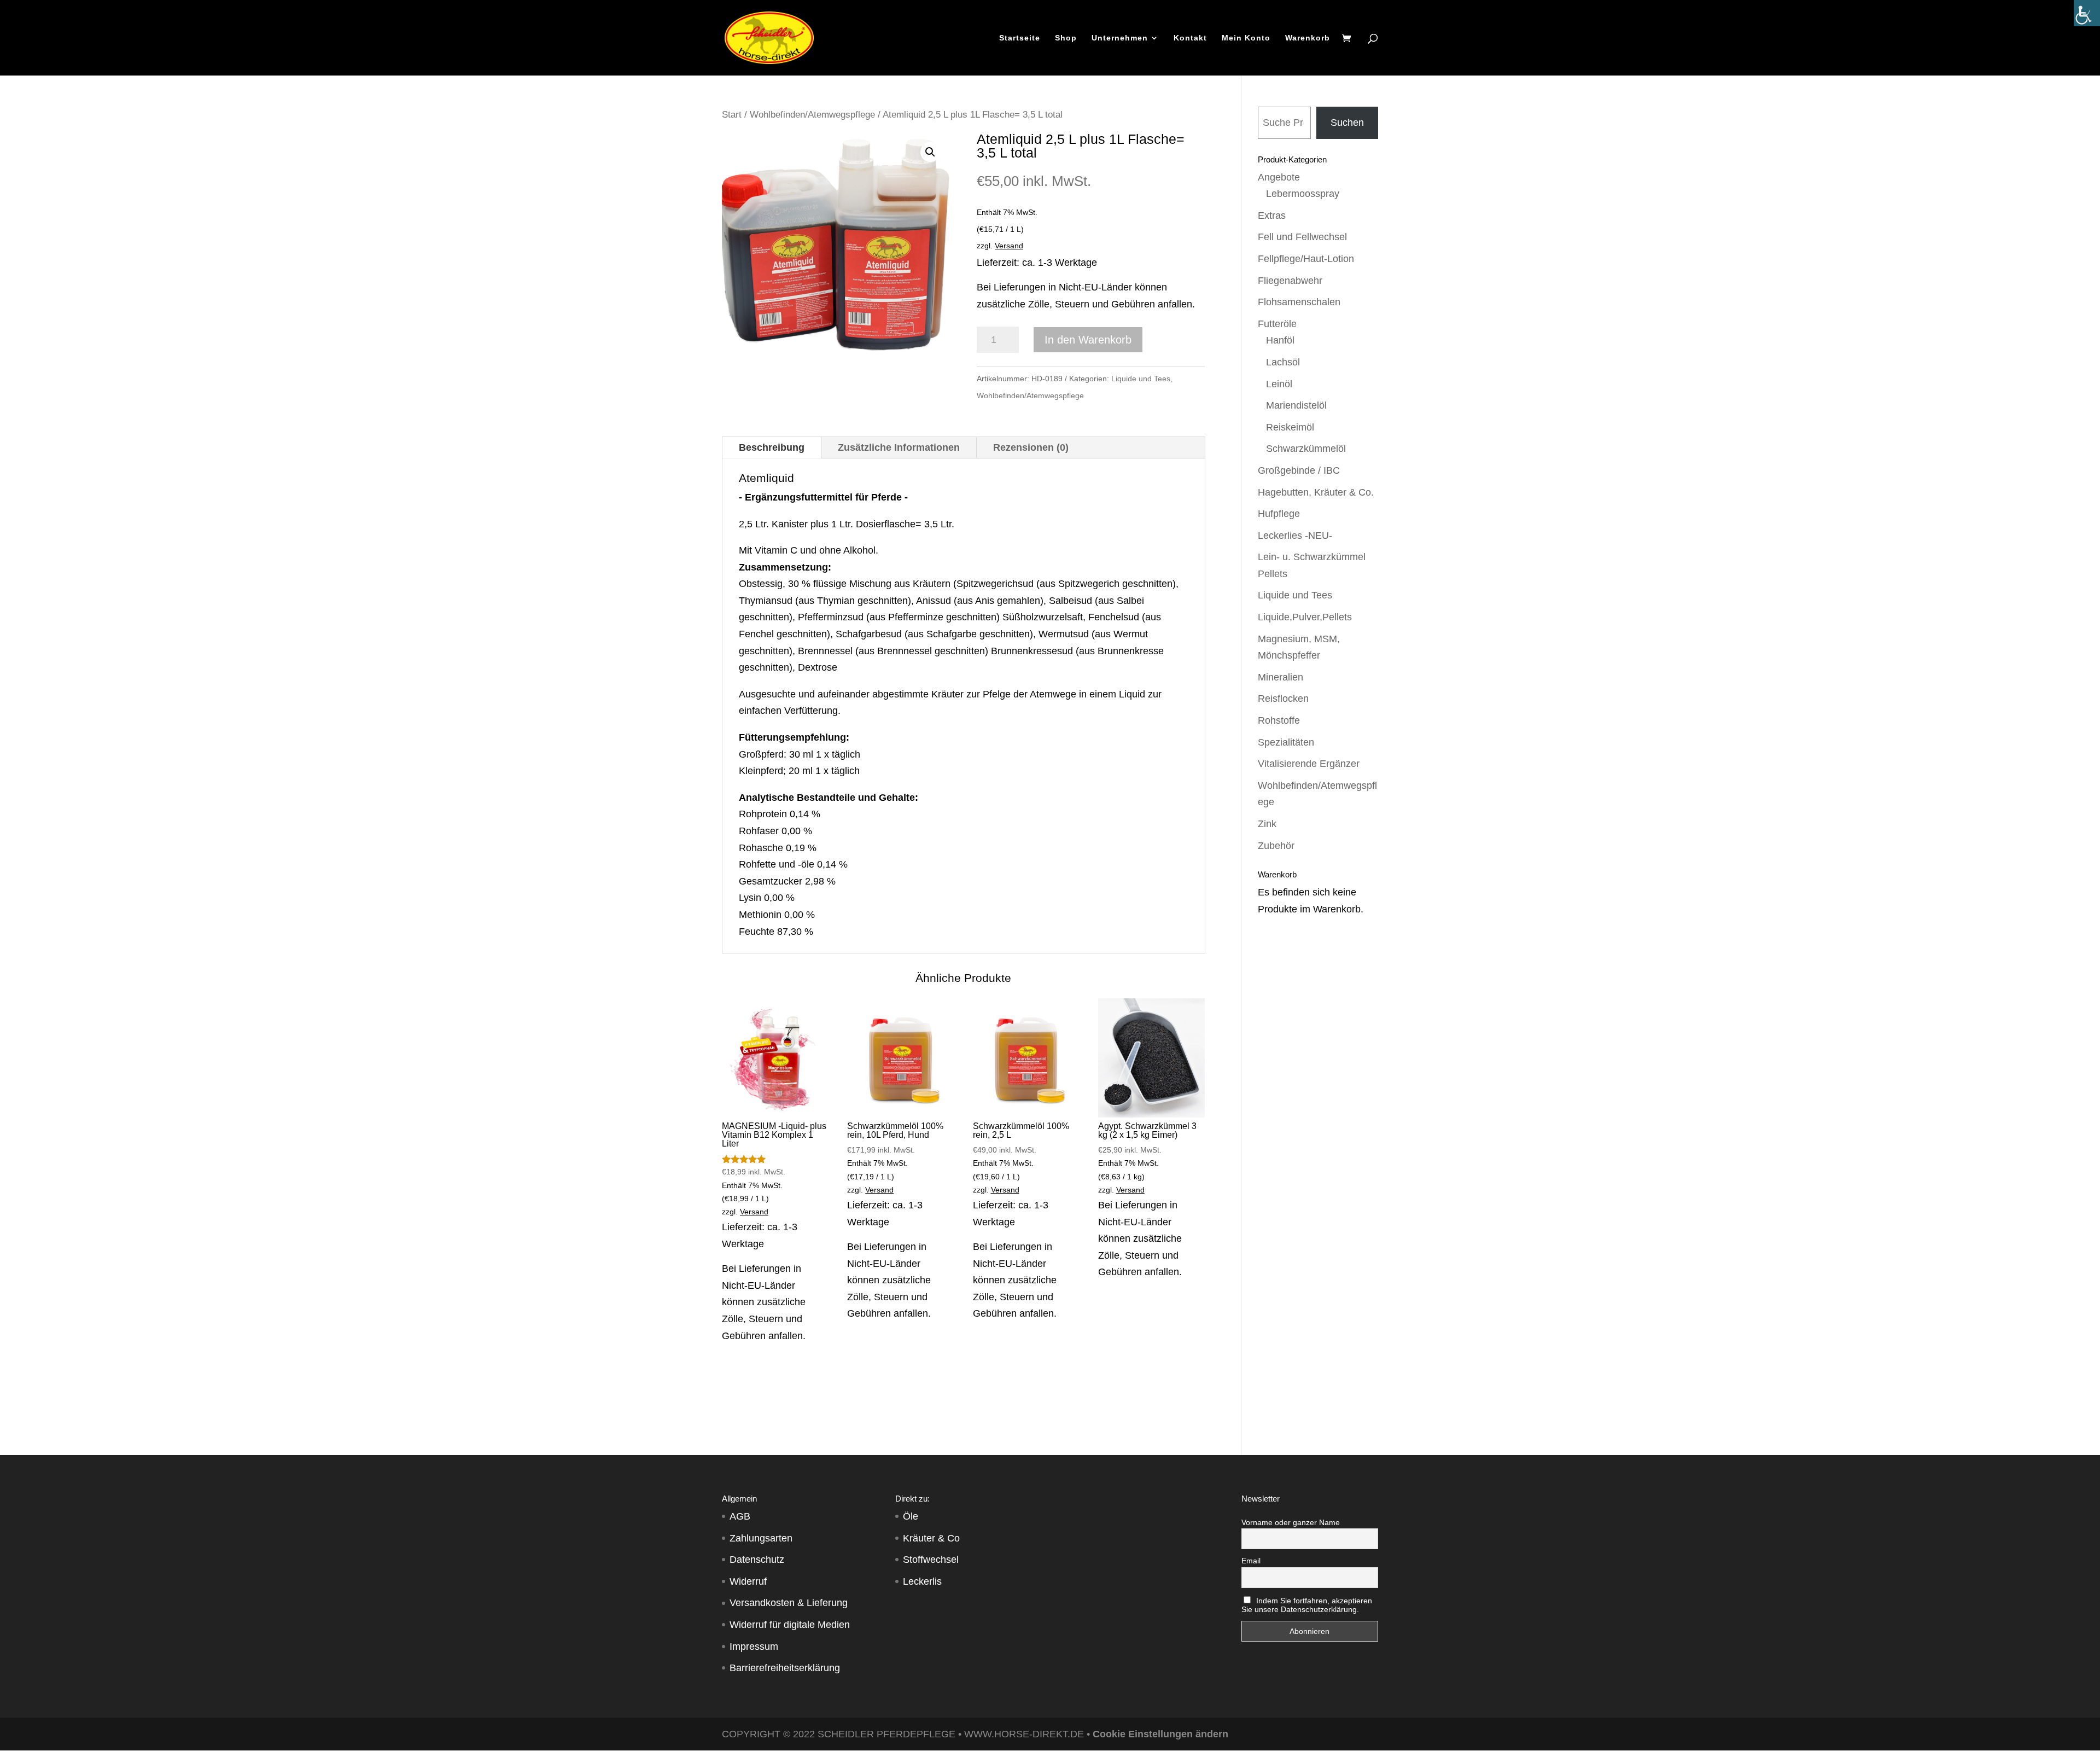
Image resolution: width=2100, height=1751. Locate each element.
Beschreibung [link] (772, 447)
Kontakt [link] (1190, 38)
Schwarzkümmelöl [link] (1306, 449)
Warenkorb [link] (1308, 38)
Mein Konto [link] (1246, 38)
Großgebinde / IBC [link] (1299, 470)
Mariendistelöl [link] (1296, 405)
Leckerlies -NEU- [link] (1295, 536)
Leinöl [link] (1279, 384)
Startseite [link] (1020, 38)
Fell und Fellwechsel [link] (1302, 237)
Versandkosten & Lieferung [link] (789, 1603)
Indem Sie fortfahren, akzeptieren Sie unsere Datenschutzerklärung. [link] (1307, 1605)
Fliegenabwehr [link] (1290, 281)
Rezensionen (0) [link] (1031, 447)
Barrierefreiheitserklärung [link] (785, 1668)
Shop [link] (1066, 38)
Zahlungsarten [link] (761, 1538)
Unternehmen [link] (1120, 38)
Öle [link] (911, 1516)
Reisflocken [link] (1283, 699)
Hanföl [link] (1280, 340)
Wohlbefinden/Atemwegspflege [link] (812, 115)
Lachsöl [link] (1283, 362)
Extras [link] (1272, 216)
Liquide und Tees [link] (1141, 379)
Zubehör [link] (1276, 846)
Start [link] (732, 115)
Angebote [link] (1279, 177)
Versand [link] (1009, 246)
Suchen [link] (1347, 123)
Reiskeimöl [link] (1290, 427)
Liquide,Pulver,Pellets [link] (1305, 617)
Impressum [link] (754, 1647)
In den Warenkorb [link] (1088, 340)
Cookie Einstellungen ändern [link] (1160, 1734)
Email (1251, 1561)
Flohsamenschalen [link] (1299, 302)
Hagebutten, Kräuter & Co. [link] (1316, 492)
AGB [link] (740, 1516)
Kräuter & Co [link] (931, 1538)
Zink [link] (1267, 824)
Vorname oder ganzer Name (1291, 1522)
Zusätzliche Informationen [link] (899, 447)
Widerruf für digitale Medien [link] (790, 1625)
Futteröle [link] (1277, 324)
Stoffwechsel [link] (931, 1560)
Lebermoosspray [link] (1303, 194)
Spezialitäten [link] (1286, 742)
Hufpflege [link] (1279, 514)
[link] (2087, 13)
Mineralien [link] (1281, 677)
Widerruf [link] (748, 1581)
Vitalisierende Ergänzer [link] (1309, 764)
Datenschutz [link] (757, 1560)
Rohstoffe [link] (1279, 720)
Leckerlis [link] (922, 1581)
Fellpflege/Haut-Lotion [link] (1306, 259)
